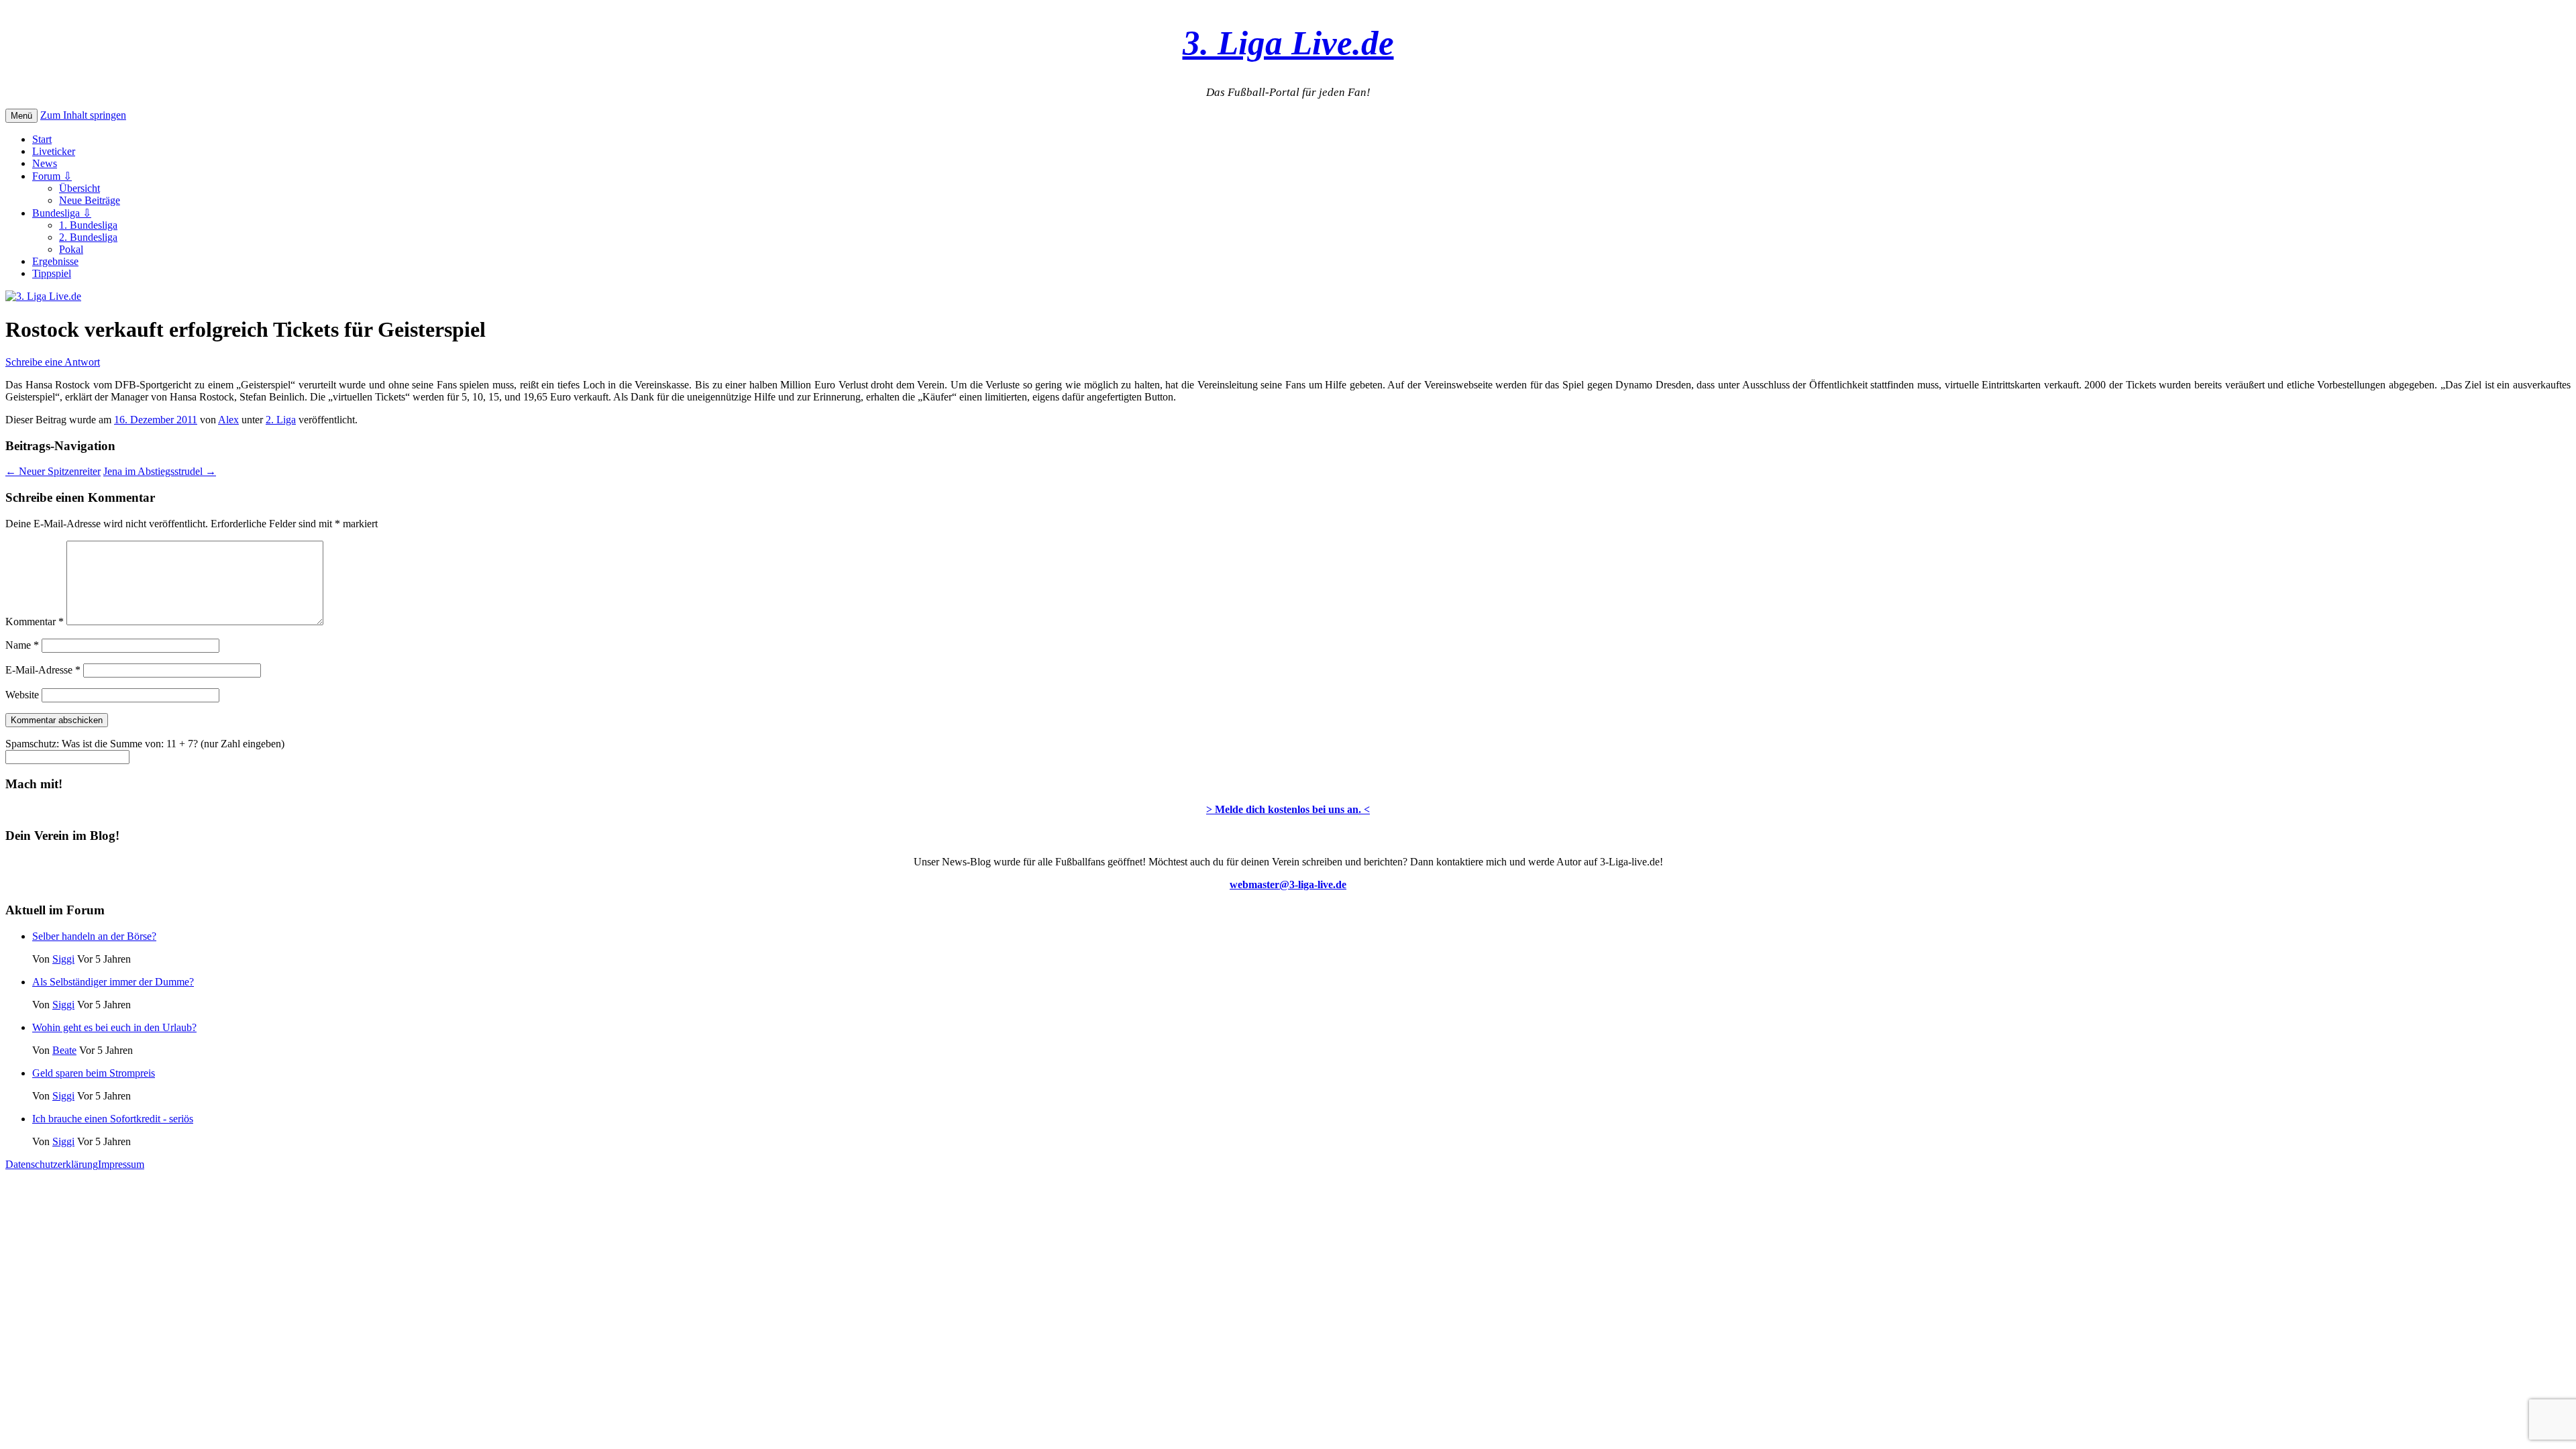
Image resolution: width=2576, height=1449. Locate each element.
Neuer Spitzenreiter (53, 471)
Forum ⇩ (52, 176)
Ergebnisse (55, 261)
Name (22, 645)
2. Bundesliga (88, 237)
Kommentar (35, 622)
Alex (228, 420)
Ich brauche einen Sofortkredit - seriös (113, 1119)
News (45, 163)
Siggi (63, 959)
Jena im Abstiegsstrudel (160, 471)
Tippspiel (52, 273)
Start (42, 139)
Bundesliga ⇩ (62, 213)
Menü (21, 116)
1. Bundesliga (88, 225)
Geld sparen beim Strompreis (94, 1073)
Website (22, 695)
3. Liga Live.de (1288, 43)
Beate (64, 1050)
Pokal (71, 249)
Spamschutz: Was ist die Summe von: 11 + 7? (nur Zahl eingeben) (145, 744)
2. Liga (281, 420)
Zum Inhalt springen (83, 115)
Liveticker (54, 151)
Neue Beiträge (90, 200)
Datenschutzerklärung (52, 1164)
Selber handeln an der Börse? (94, 936)
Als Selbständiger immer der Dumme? (113, 982)
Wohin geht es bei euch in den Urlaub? (114, 1027)
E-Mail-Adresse (43, 670)
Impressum (121, 1164)
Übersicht (79, 188)
